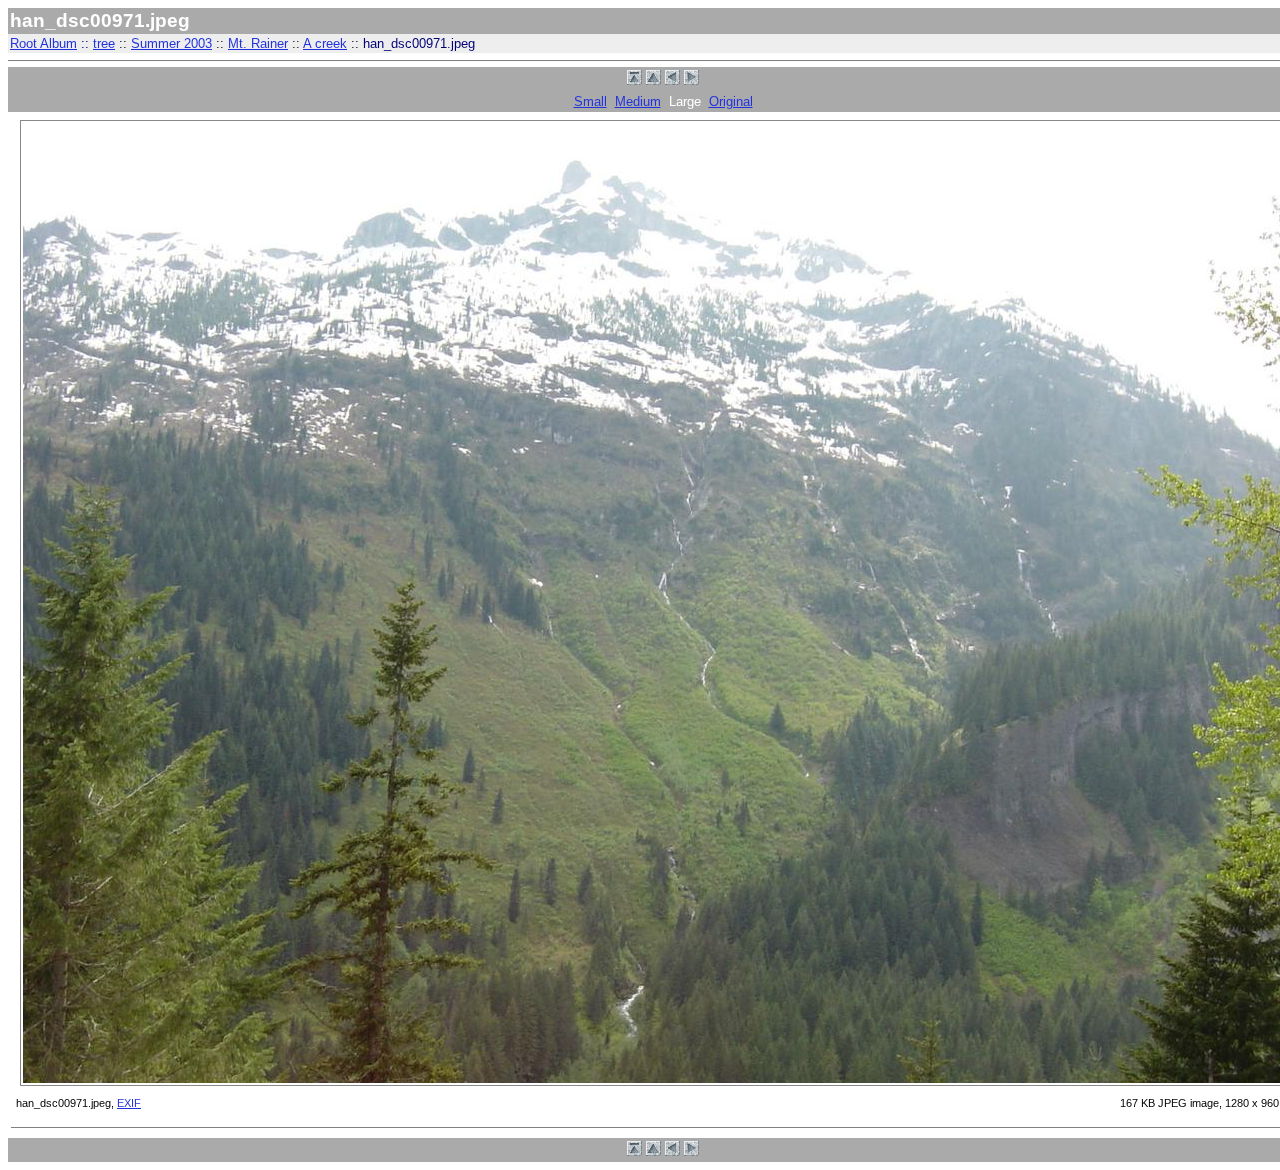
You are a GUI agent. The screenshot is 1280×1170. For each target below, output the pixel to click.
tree (104, 43)
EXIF (129, 1103)
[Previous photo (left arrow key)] (672, 80)
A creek (325, 43)
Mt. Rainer (258, 43)
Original (731, 101)
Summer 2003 (171, 43)
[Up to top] (634, 80)
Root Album (43, 43)
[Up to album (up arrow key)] (653, 80)
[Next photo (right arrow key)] (691, 80)
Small (590, 101)
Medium (638, 101)
